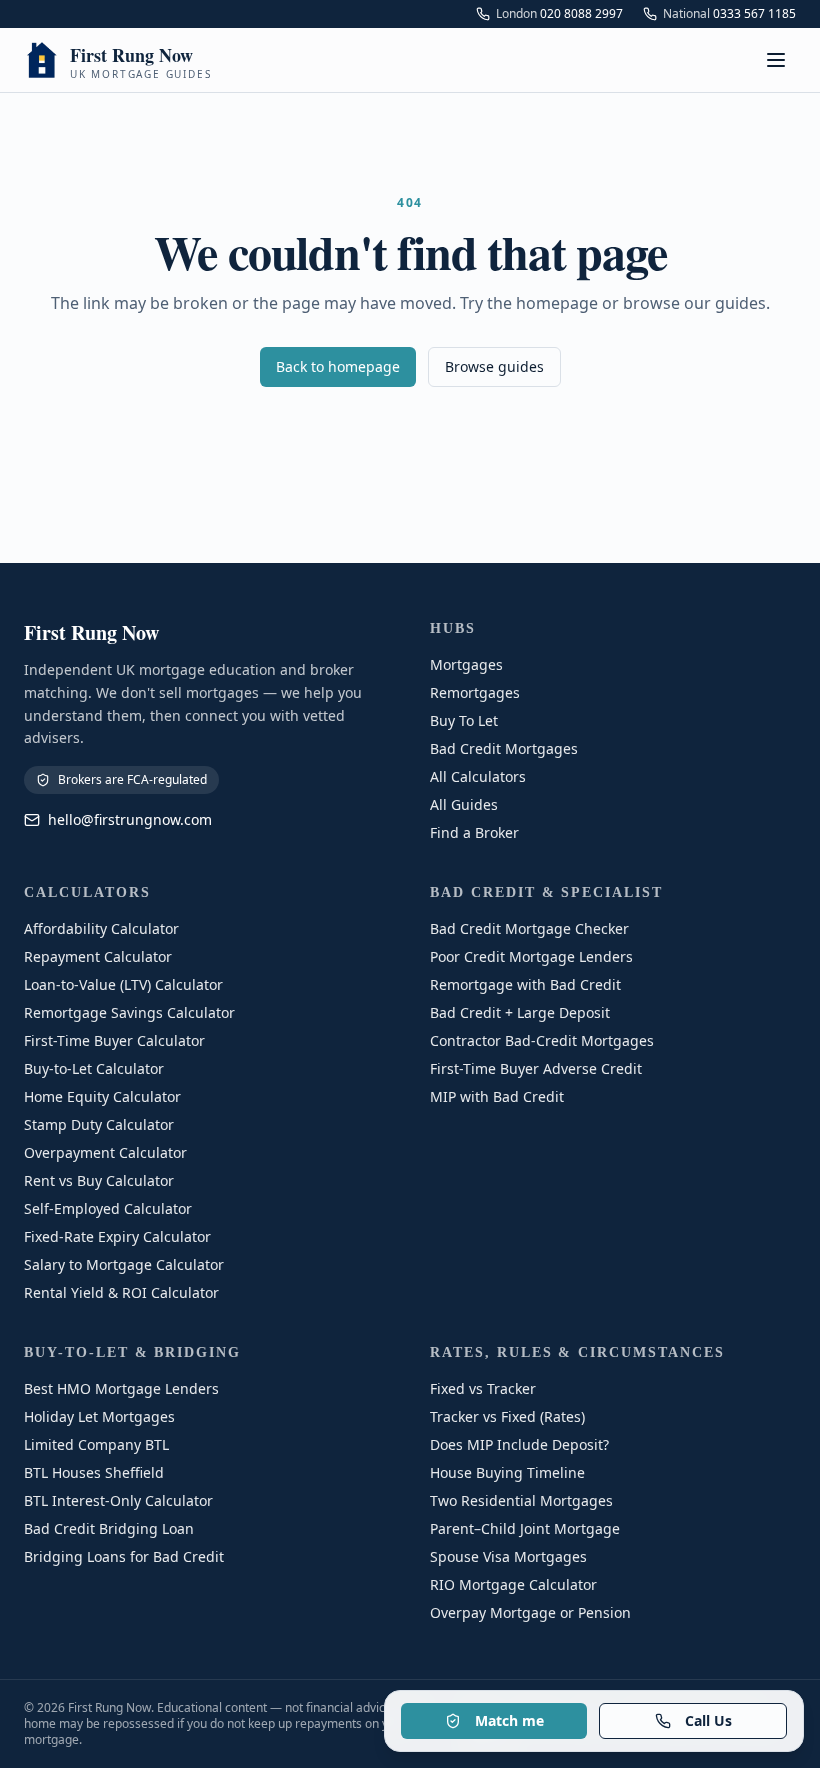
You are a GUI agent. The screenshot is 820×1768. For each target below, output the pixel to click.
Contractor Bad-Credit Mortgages (542, 1040)
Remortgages (475, 692)
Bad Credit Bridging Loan (109, 1528)
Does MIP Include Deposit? (519, 1444)
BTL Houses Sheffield (94, 1472)
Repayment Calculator (98, 956)
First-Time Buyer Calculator (114, 1040)
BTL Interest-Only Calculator (118, 1500)
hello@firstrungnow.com (130, 819)
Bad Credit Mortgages (504, 748)
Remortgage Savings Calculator (129, 1012)
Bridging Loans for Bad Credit (124, 1556)
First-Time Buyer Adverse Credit (536, 1068)
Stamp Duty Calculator (99, 1124)
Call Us (708, 1720)
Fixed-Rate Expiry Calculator (117, 1236)
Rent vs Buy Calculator (99, 1180)
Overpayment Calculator (105, 1152)
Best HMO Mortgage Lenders (121, 1388)
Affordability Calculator (101, 928)
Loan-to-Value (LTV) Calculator (123, 984)
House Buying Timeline (507, 1472)
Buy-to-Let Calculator (94, 1068)
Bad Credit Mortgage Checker (529, 928)
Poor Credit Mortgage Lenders (531, 956)
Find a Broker (474, 832)
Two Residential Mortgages (521, 1500)
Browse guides (494, 366)
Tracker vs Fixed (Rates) (507, 1416)
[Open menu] (776, 60)
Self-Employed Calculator (108, 1208)
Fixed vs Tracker (483, 1388)
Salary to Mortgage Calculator (124, 1264)
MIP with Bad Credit (497, 1096)
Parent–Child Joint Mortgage (525, 1528)
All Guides (464, 804)
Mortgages (466, 664)
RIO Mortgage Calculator (513, 1584)
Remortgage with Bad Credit (525, 984)
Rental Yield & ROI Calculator (121, 1292)
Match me (509, 1720)
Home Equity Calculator (102, 1096)
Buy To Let (464, 720)
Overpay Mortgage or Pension (530, 1612)
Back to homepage (338, 366)
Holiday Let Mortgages (99, 1416)
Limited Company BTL (96, 1444)
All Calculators (478, 776)
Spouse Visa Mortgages (508, 1556)
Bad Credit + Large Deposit (520, 1012)
